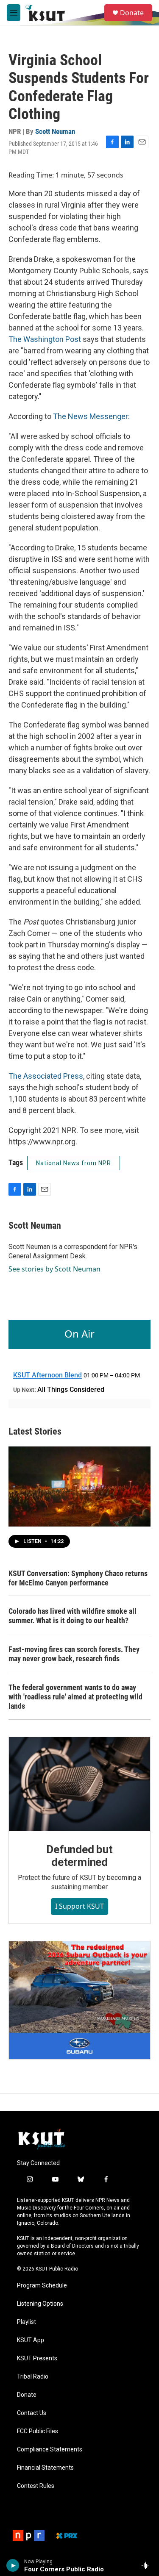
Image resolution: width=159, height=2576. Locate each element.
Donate (132, 13)
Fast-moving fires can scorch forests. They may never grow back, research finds (74, 1654)
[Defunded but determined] (79, 1784)
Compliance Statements (50, 2450)
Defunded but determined (79, 1856)
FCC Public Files (38, 2431)
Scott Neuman (55, 131)
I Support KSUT (79, 1906)
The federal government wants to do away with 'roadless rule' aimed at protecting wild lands (75, 1697)
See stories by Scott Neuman (54, 1269)
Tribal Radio (33, 2377)
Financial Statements (45, 2468)
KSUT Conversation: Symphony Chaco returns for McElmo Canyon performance (78, 1578)
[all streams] (148, 2565)
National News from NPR (74, 1163)
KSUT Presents (37, 2358)
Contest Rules (36, 2486)
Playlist (26, 2322)
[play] (13, 2565)
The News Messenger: (91, 416)
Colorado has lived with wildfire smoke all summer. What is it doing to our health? (73, 1616)
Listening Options (40, 2304)
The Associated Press (46, 1076)
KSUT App (31, 2340)
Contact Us (32, 2413)
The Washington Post (45, 339)
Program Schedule (42, 2286)
